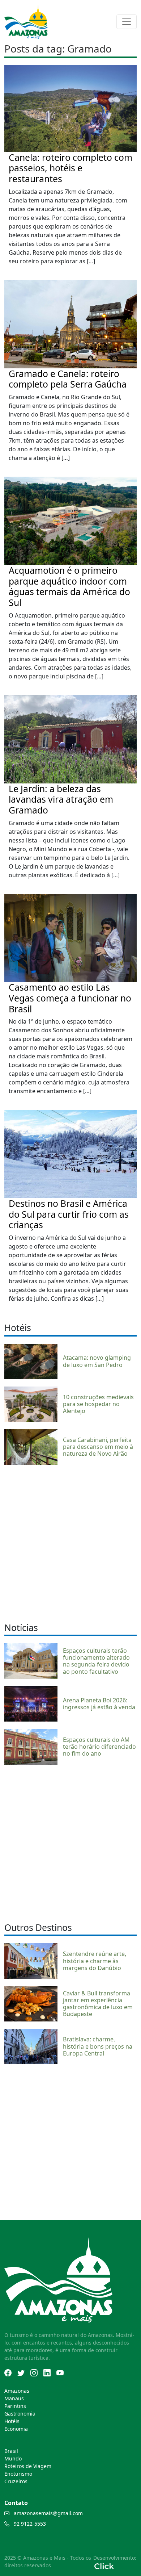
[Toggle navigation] (127, 22)
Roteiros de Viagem (28, 2466)
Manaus (14, 2398)
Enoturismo (18, 2474)
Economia (16, 2429)
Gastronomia (20, 2414)
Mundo (13, 2458)
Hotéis (12, 2421)
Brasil (11, 2451)
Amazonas (17, 2391)
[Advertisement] (70, 1543)
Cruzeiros (16, 2481)
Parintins (15, 2406)
